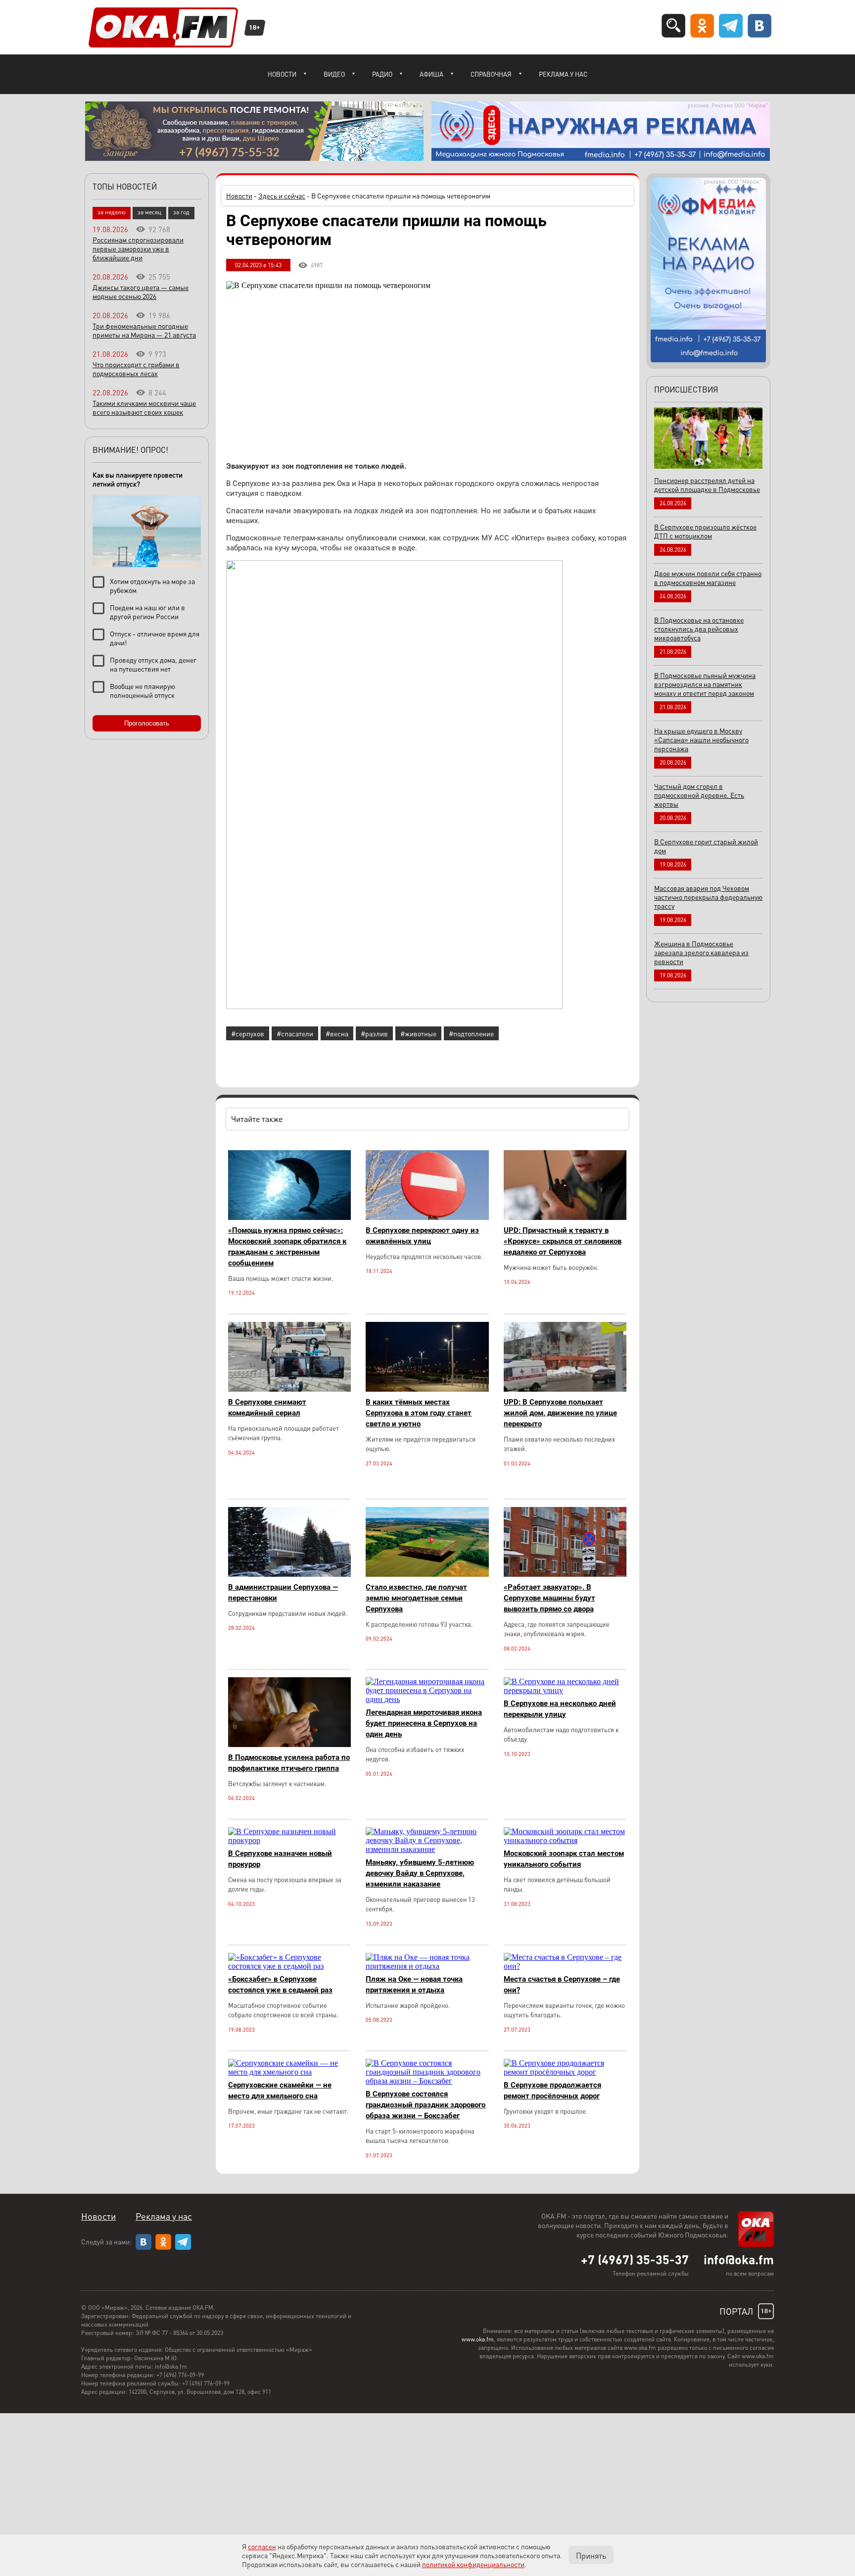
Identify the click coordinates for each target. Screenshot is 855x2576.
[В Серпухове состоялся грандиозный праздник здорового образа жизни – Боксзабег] (427, 2081)
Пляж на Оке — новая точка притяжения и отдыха (414, 1985)
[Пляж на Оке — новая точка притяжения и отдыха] (427, 1966)
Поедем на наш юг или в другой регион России (147, 612)
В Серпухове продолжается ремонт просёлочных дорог (552, 2090)
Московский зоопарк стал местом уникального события (564, 1859)
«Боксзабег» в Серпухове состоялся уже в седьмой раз (280, 1985)
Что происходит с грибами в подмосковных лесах (136, 369)
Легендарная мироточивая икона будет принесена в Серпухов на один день (424, 1723)
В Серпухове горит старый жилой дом (706, 846)
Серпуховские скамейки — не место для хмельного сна (280, 2090)
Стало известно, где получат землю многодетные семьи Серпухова (416, 1598)
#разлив (374, 1033)
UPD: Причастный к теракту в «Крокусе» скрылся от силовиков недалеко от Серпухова (563, 1241)
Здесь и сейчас (282, 195)
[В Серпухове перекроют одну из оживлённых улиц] (427, 1217)
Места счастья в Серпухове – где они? (562, 1985)
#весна (337, 1033)
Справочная (491, 74)
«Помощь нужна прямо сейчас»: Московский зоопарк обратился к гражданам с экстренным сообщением (287, 1247)
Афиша (431, 74)
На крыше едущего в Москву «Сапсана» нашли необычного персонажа (701, 739)
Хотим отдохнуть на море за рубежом (152, 585)
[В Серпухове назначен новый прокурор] (289, 1840)
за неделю (112, 212)
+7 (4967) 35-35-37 (635, 2259)
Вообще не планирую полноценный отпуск (142, 690)
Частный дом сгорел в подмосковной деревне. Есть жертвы (699, 795)
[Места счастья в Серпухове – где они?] (565, 1966)
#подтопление (471, 1033)
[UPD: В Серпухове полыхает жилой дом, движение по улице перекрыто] (565, 1389)
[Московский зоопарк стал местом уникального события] (565, 1840)
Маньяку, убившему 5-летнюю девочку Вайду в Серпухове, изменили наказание (420, 1873)
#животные (418, 1033)
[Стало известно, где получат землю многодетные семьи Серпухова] (427, 1574)
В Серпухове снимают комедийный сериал (267, 1408)
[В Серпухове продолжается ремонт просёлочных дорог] (565, 2072)
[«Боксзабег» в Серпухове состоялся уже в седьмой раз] (289, 1966)
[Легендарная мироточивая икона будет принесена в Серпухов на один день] (427, 1699)
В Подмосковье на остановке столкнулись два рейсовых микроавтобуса (699, 629)
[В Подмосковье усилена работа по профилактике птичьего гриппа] (289, 1744)
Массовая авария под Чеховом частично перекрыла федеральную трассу (708, 897)
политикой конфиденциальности (473, 2564)
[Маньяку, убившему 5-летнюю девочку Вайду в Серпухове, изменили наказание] (427, 1849)
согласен (262, 2546)
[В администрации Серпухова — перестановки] (289, 1574)
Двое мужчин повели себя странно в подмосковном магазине (708, 578)
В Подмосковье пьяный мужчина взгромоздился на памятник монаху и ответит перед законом (705, 684)
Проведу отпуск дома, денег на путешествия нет (153, 664)
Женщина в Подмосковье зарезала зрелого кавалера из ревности (701, 952)
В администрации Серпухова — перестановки (283, 1593)
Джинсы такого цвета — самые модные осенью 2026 (141, 292)
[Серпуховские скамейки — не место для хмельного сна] (289, 2072)
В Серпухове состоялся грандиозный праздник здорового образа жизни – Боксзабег (426, 2105)
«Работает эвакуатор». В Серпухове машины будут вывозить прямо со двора (549, 1598)
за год (181, 212)
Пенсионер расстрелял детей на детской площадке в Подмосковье (707, 485)
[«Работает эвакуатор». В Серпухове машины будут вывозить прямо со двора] (565, 1574)
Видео (334, 74)
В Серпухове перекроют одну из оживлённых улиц (422, 1236)
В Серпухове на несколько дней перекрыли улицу (560, 1709)
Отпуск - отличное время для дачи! (155, 638)
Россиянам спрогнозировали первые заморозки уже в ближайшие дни (138, 248)
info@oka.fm (739, 2259)
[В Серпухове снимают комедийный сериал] (289, 1389)
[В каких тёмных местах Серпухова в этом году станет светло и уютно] (427, 1389)
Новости (282, 74)
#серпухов (248, 1033)
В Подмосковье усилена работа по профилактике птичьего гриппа (289, 1763)
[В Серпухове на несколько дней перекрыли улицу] (565, 1690)
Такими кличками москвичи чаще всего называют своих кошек (144, 407)
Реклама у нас (563, 74)
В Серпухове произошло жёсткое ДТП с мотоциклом (705, 531)
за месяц (149, 212)
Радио (382, 74)
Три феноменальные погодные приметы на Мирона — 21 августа (144, 330)
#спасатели (295, 1033)
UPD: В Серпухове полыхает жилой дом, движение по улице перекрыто (560, 1413)
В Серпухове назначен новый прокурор (280, 1859)
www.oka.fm (478, 2339)
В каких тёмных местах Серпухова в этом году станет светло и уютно (419, 1413)
